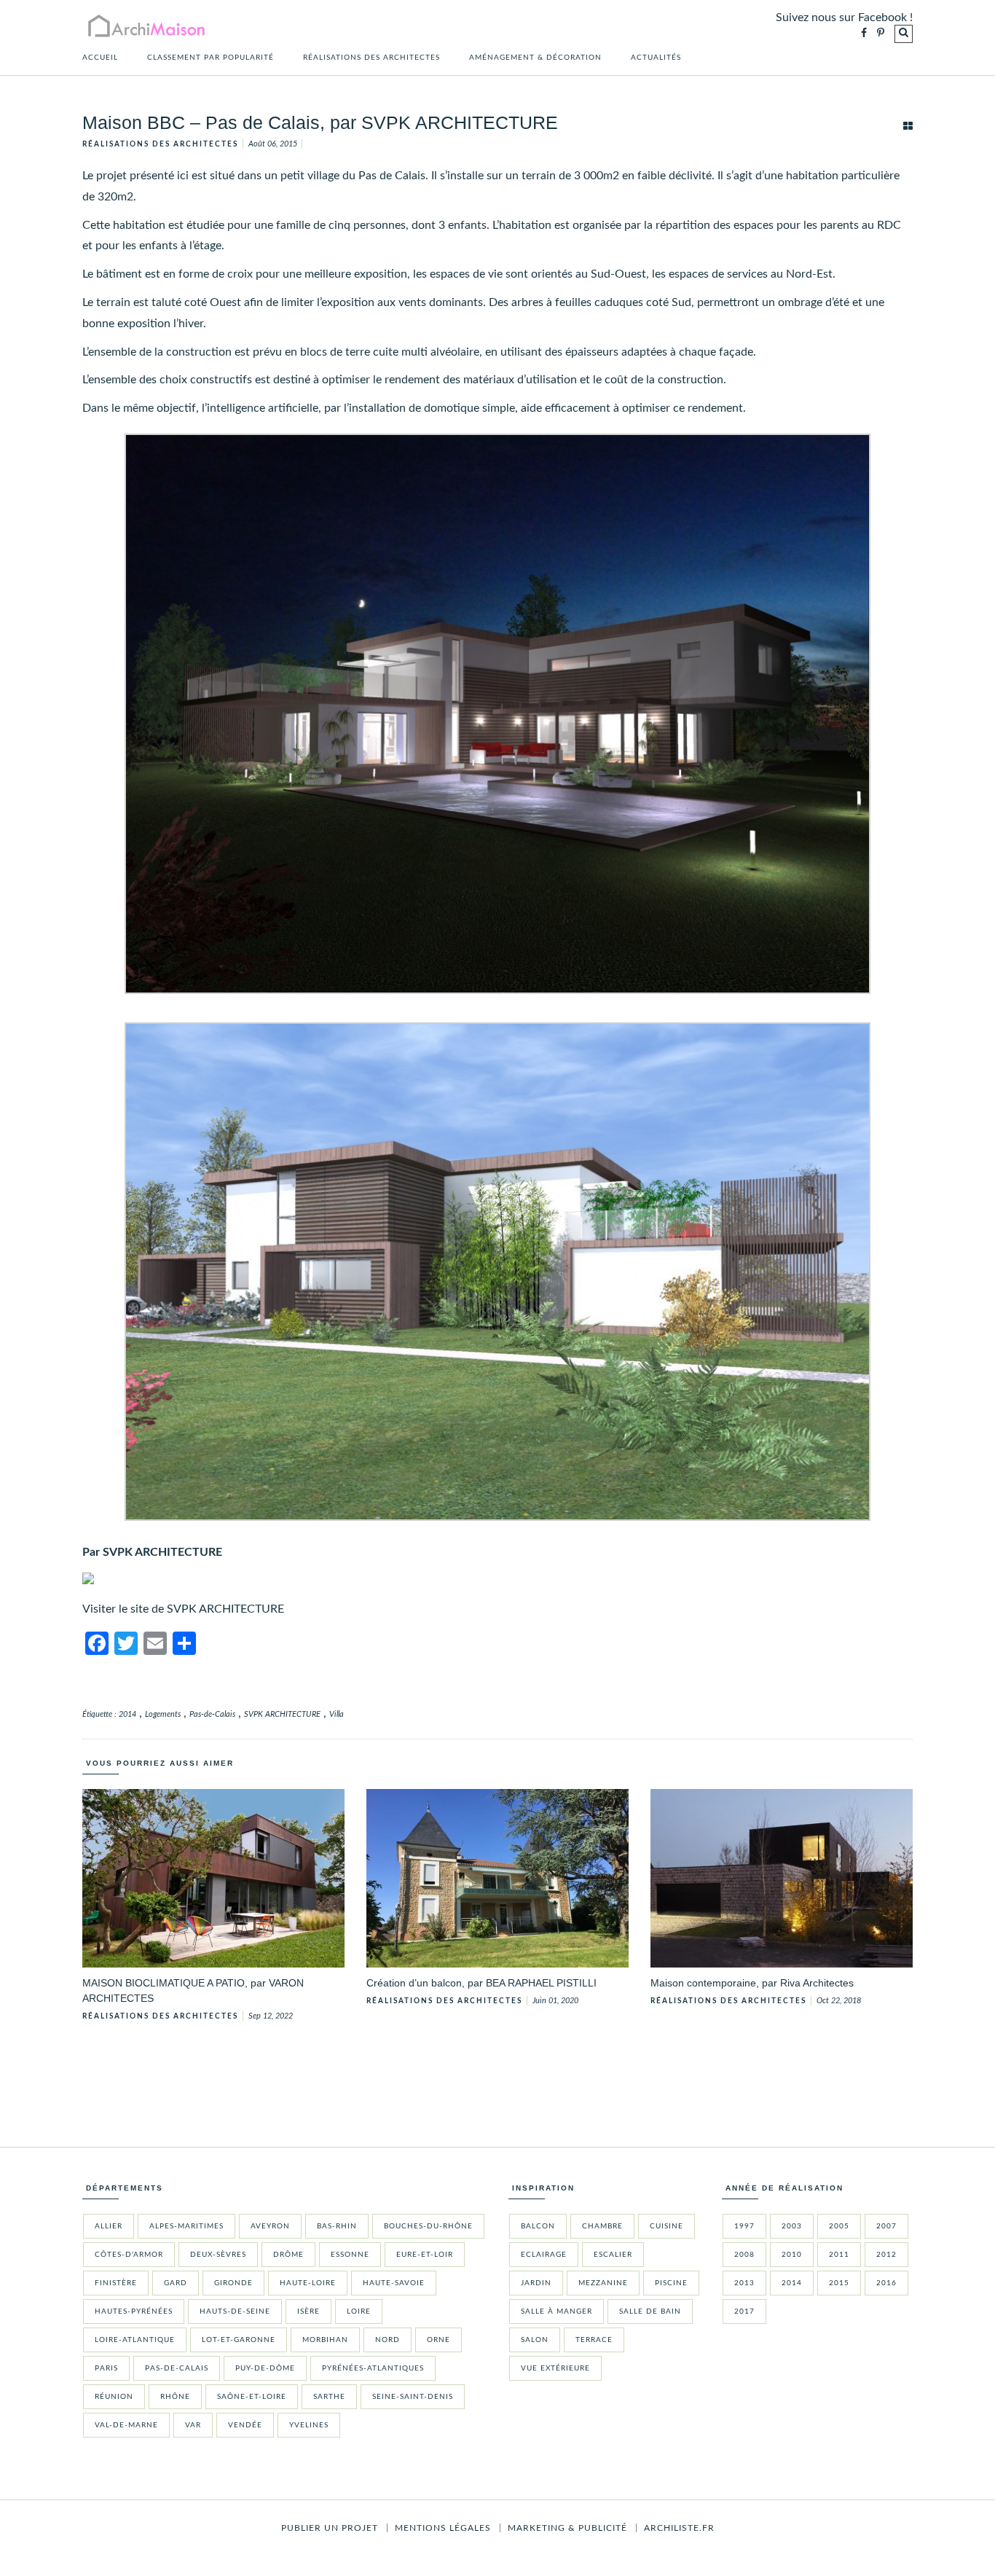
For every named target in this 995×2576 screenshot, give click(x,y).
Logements (163, 1714)
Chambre (602, 2226)
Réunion (114, 2397)
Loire (359, 2311)
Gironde (233, 2283)
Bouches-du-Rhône (428, 2226)
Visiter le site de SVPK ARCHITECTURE (183, 1609)
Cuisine (666, 2226)
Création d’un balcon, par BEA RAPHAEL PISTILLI (481, 1983)
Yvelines (309, 2425)
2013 (744, 2283)
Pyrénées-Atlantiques (373, 2368)
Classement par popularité (211, 58)
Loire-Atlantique (135, 2340)
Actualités (656, 58)
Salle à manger (557, 2311)
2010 (792, 2255)
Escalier (613, 2255)
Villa (337, 1714)
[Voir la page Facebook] (864, 34)
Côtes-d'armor (129, 2255)
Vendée (245, 2425)
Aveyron (270, 2226)
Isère (308, 2311)
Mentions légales (443, 2528)
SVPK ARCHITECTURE (282, 1714)
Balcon (538, 2226)
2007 (886, 2226)
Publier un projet (330, 2528)
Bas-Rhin (337, 2226)
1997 (744, 2226)
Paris (106, 2368)
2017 (744, 2311)
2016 (886, 2283)
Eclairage (544, 2255)
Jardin (536, 2283)
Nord (388, 2340)
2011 (839, 2255)
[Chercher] (904, 34)
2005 (839, 2226)
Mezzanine (603, 2283)
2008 (744, 2255)
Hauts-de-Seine (235, 2311)
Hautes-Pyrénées (134, 2311)
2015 (839, 2283)
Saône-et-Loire (252, 2397)
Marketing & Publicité (567, 2528)
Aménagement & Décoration (535, 58)
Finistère (116, 2283)
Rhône (175, 2397)
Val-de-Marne (126, 2425)
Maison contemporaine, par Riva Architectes (752, 1983)
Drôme (288, 2255)
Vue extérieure (555, 2368)
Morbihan (325, 2340)
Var (193, 2425)
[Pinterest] (881, 34)
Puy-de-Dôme (265, 2368)
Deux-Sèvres (218, 2255)
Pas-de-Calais (212, 1714)
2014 (127, 1714)
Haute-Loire (308, 2283)
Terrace (594, 2340)
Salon (535, 2340)
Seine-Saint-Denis (413, 2397)
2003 (792, 2226)
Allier (109, 2226)
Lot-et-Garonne (239, 2340)
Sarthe (329, 2397)
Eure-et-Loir (425, 2255)
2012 (886, 2255)
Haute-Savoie (394, 2283)
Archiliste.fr (679, 2528)
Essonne (350, 2255)
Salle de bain (650, 2311)
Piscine (671, 2283)
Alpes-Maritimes (186, 2226)
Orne (438, 2340)
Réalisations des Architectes (371, 58)
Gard (176, 2283)
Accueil (100, 58)
